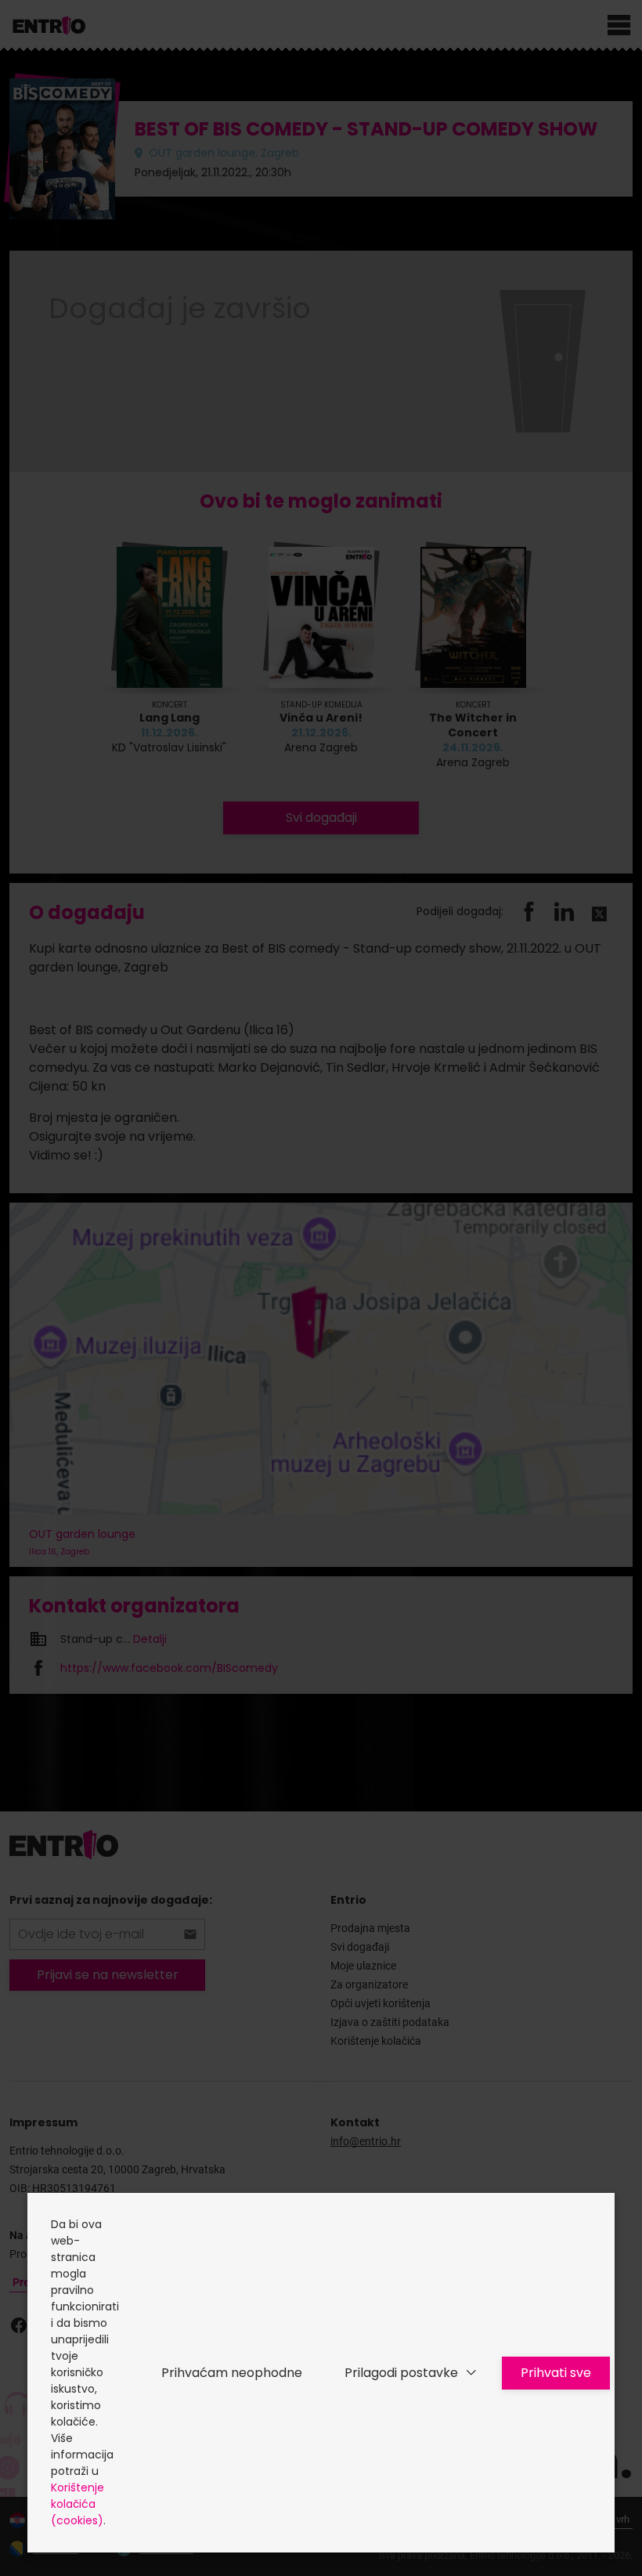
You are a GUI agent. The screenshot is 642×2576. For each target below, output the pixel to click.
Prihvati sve (556, 2373)
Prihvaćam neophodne (232, 2373)
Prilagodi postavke (401, 2373)
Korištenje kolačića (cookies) (78, 2504)
